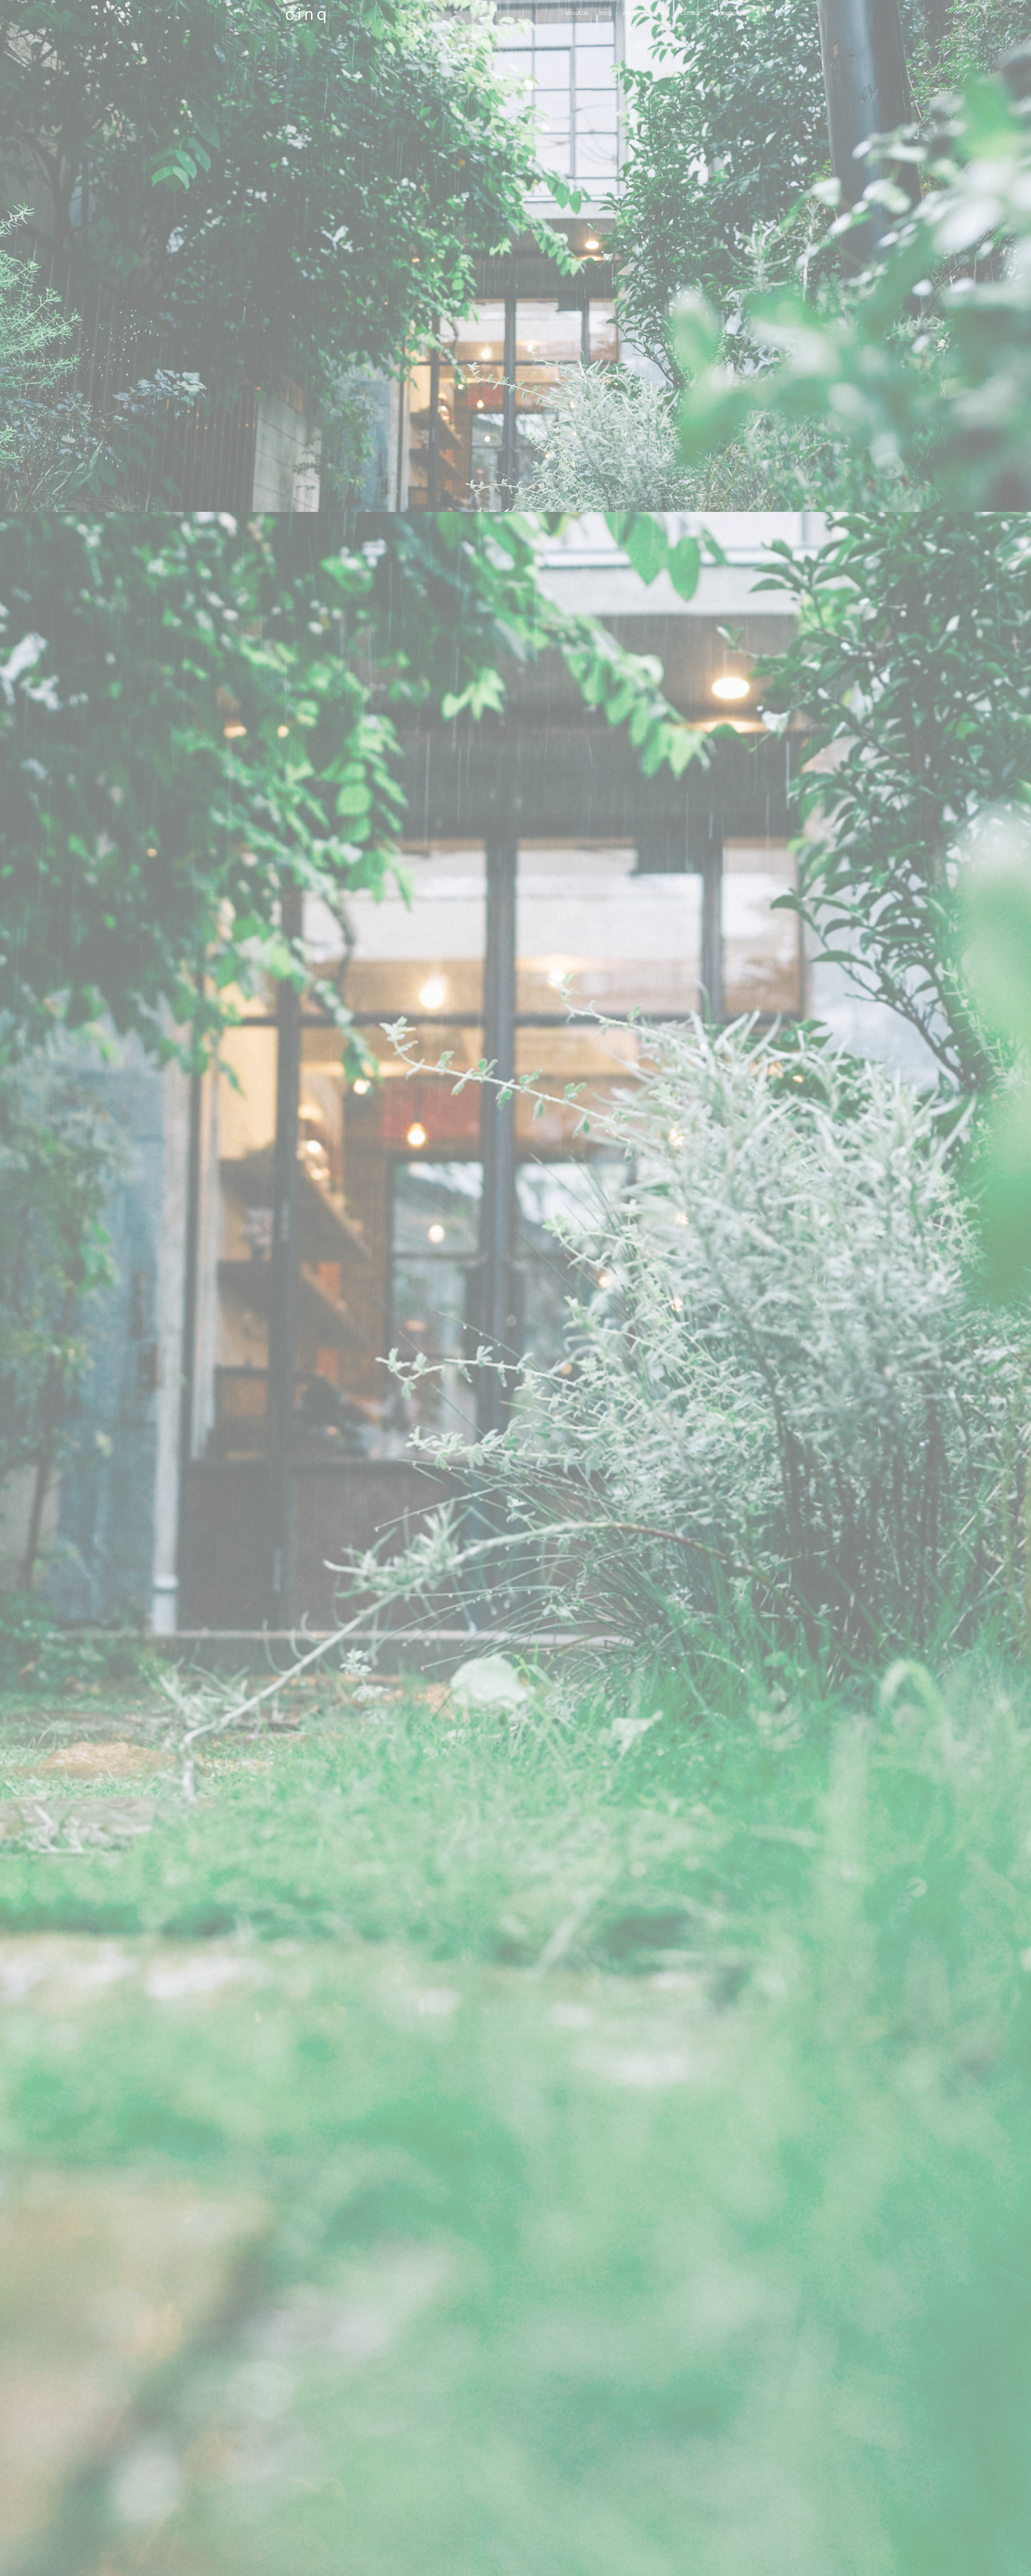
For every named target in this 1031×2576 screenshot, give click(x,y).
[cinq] (306, 15)
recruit (661, 13)
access (632, 13)
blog (606, 13)
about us (577, 13)
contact (690, 13)
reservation (725, 13)
